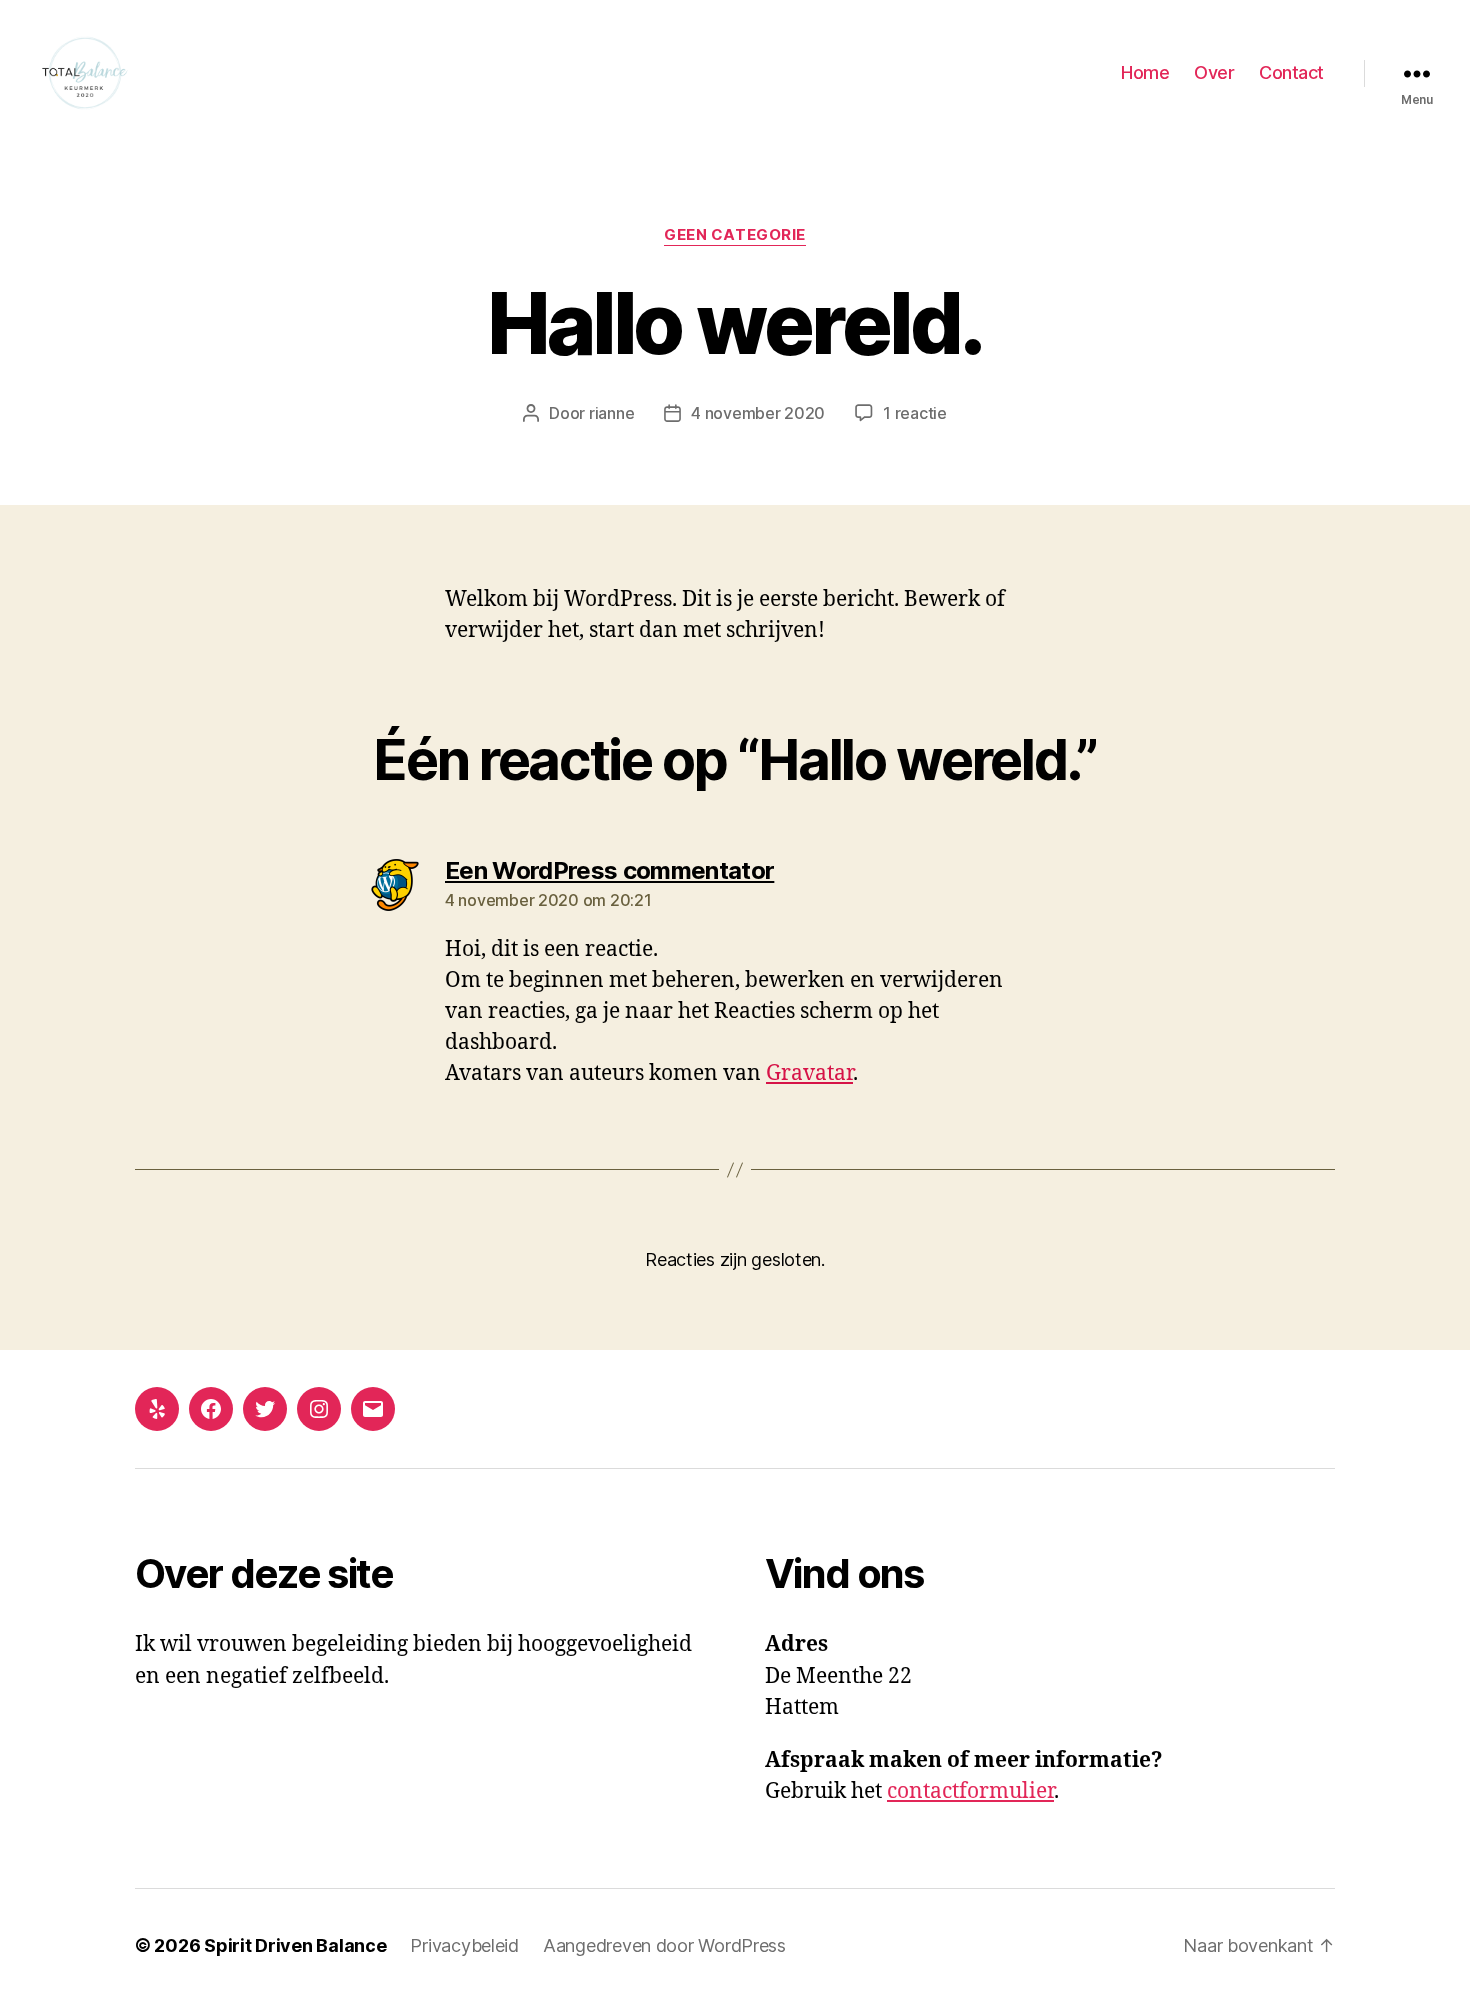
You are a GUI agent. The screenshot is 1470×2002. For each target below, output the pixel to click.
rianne (611, 413)
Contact (1291, 72)
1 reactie (915, 413)
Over (1214, 72)
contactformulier (970, 1791)
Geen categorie (735, 235)
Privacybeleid (464, 1945)
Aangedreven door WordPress (664, 1945)
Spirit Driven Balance (295, 1945)
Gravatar (809, 1073)
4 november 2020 (758, 413)
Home (1145, 72)
